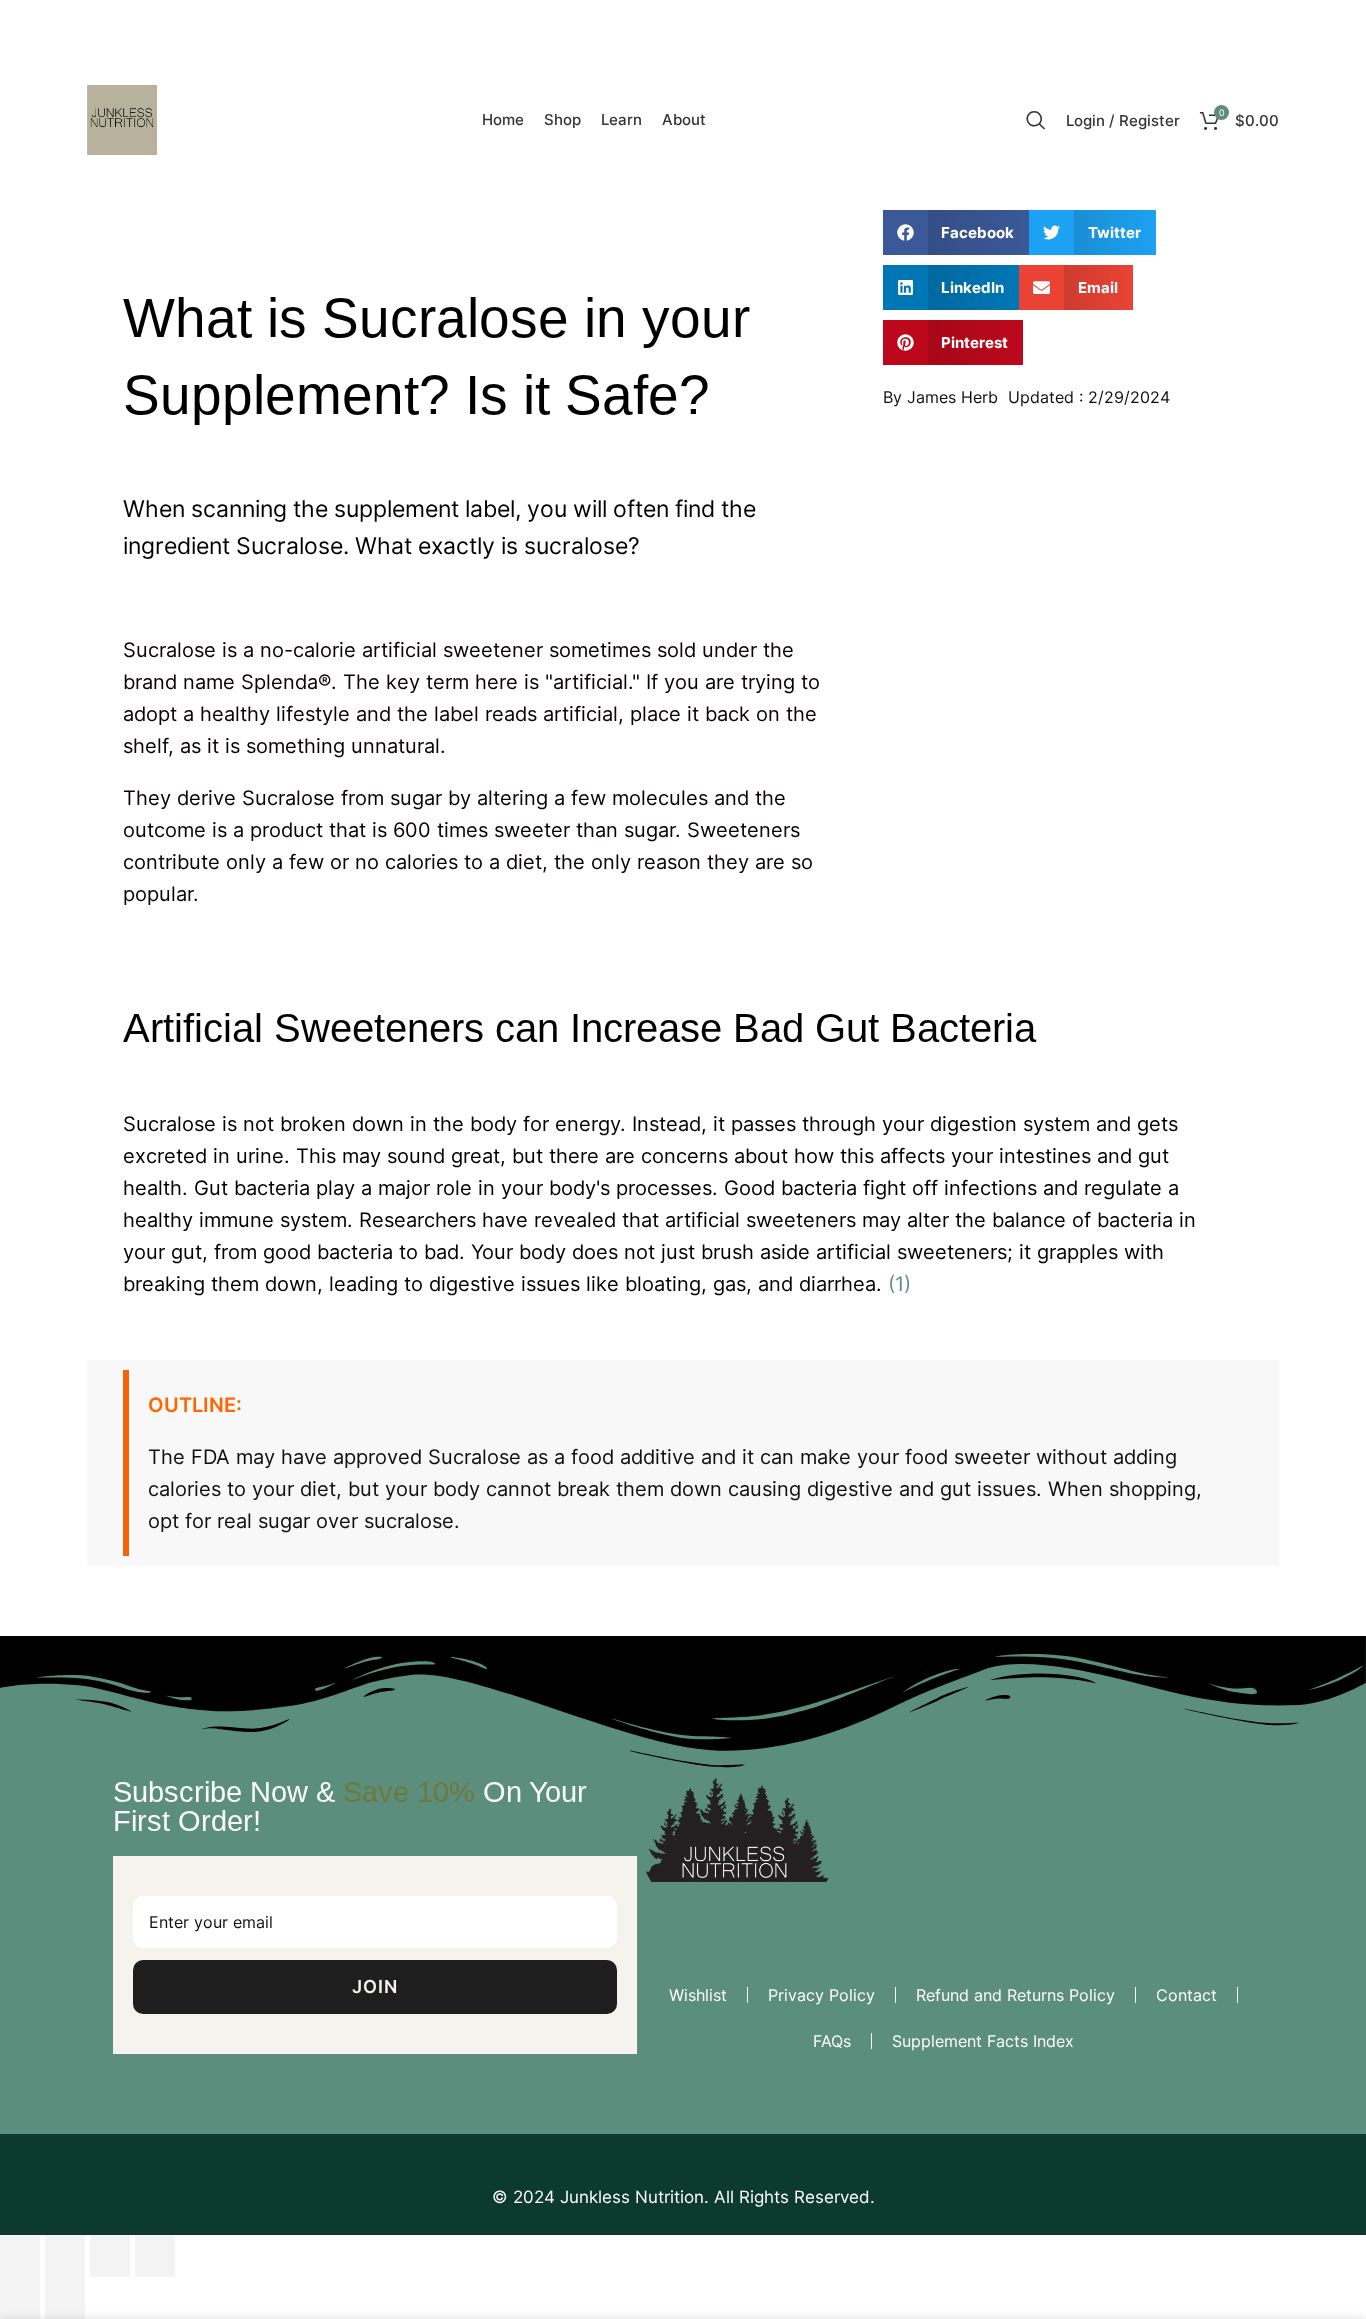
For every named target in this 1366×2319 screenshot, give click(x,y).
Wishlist (698, 1995)
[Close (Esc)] (20, 2256)
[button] (956, 232)
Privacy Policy (821, 1995)
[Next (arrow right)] (65, 2298)
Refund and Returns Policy (1015, 1995)
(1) (899, 1284)
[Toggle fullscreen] (110, 2256)
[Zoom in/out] (155, 2256)
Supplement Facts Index (983, 2041)
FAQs (832, 2041)
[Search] (1036, 120)
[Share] (65, 2256)
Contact (1186, 1995)
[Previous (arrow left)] (20, 2298)
